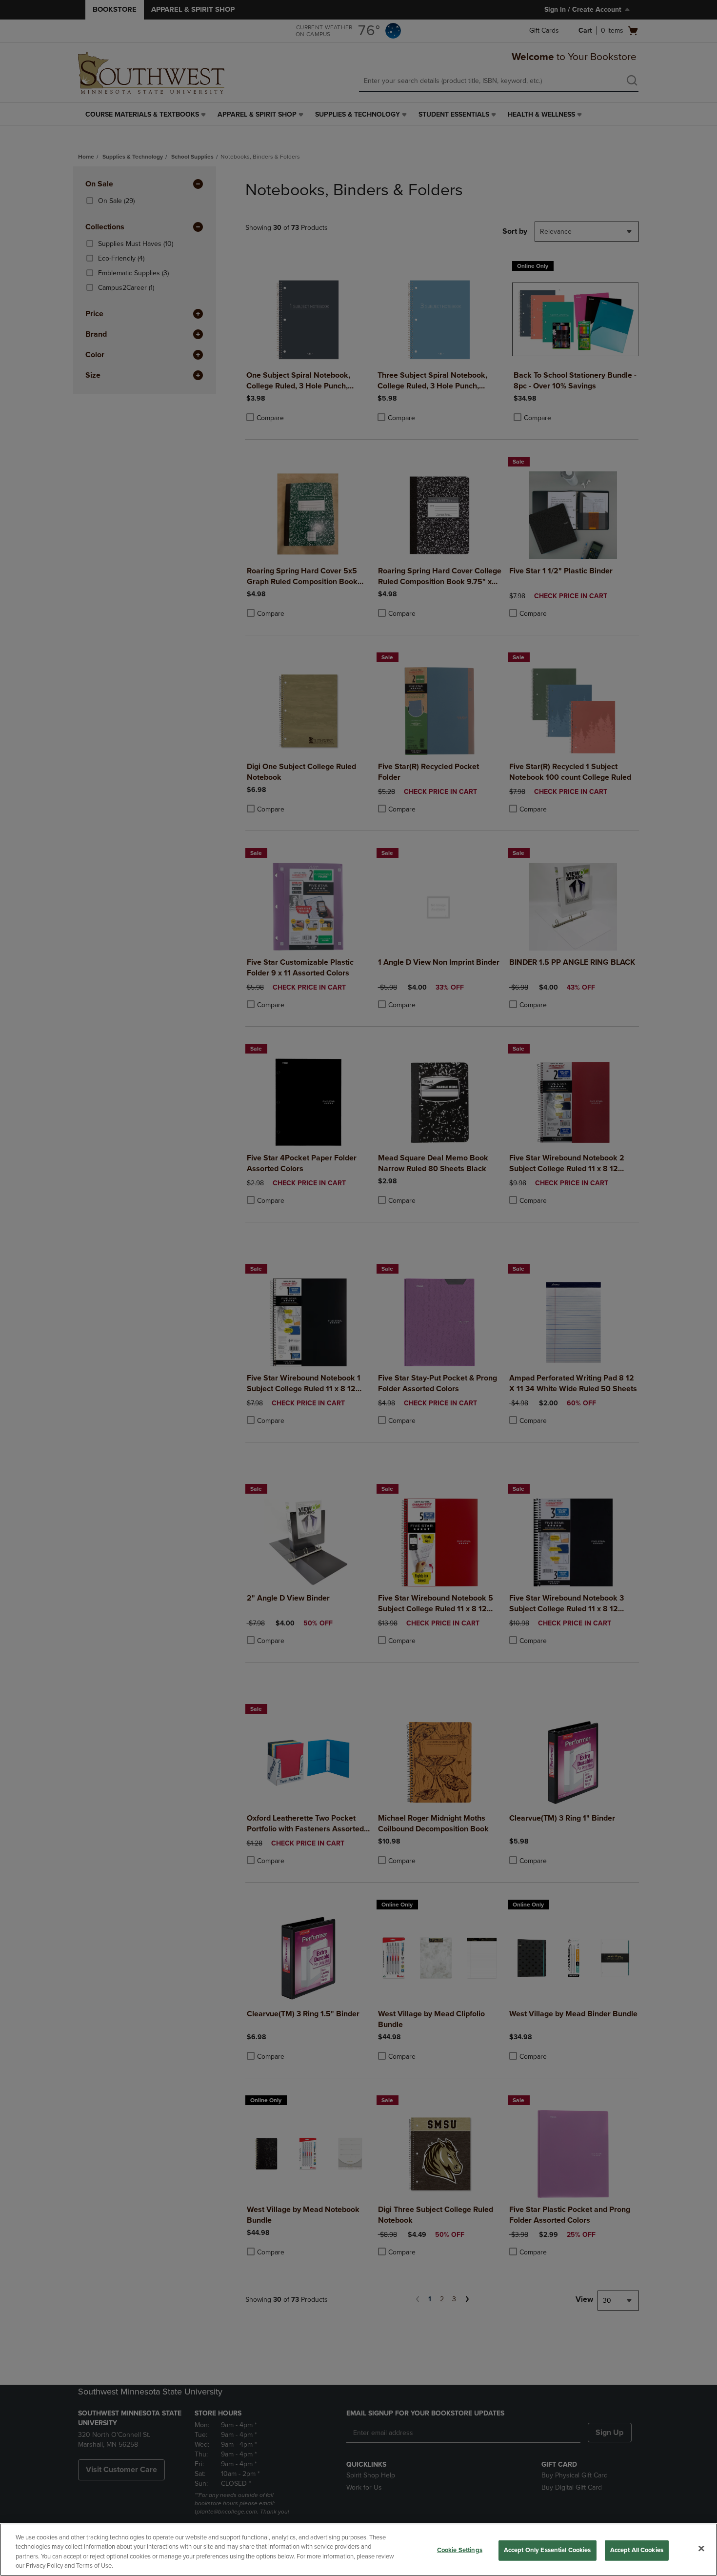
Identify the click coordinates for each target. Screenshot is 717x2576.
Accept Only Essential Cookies (548, 2550)
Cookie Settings (460, 2550)
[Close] (701, 2548)
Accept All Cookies (637, 2550)
